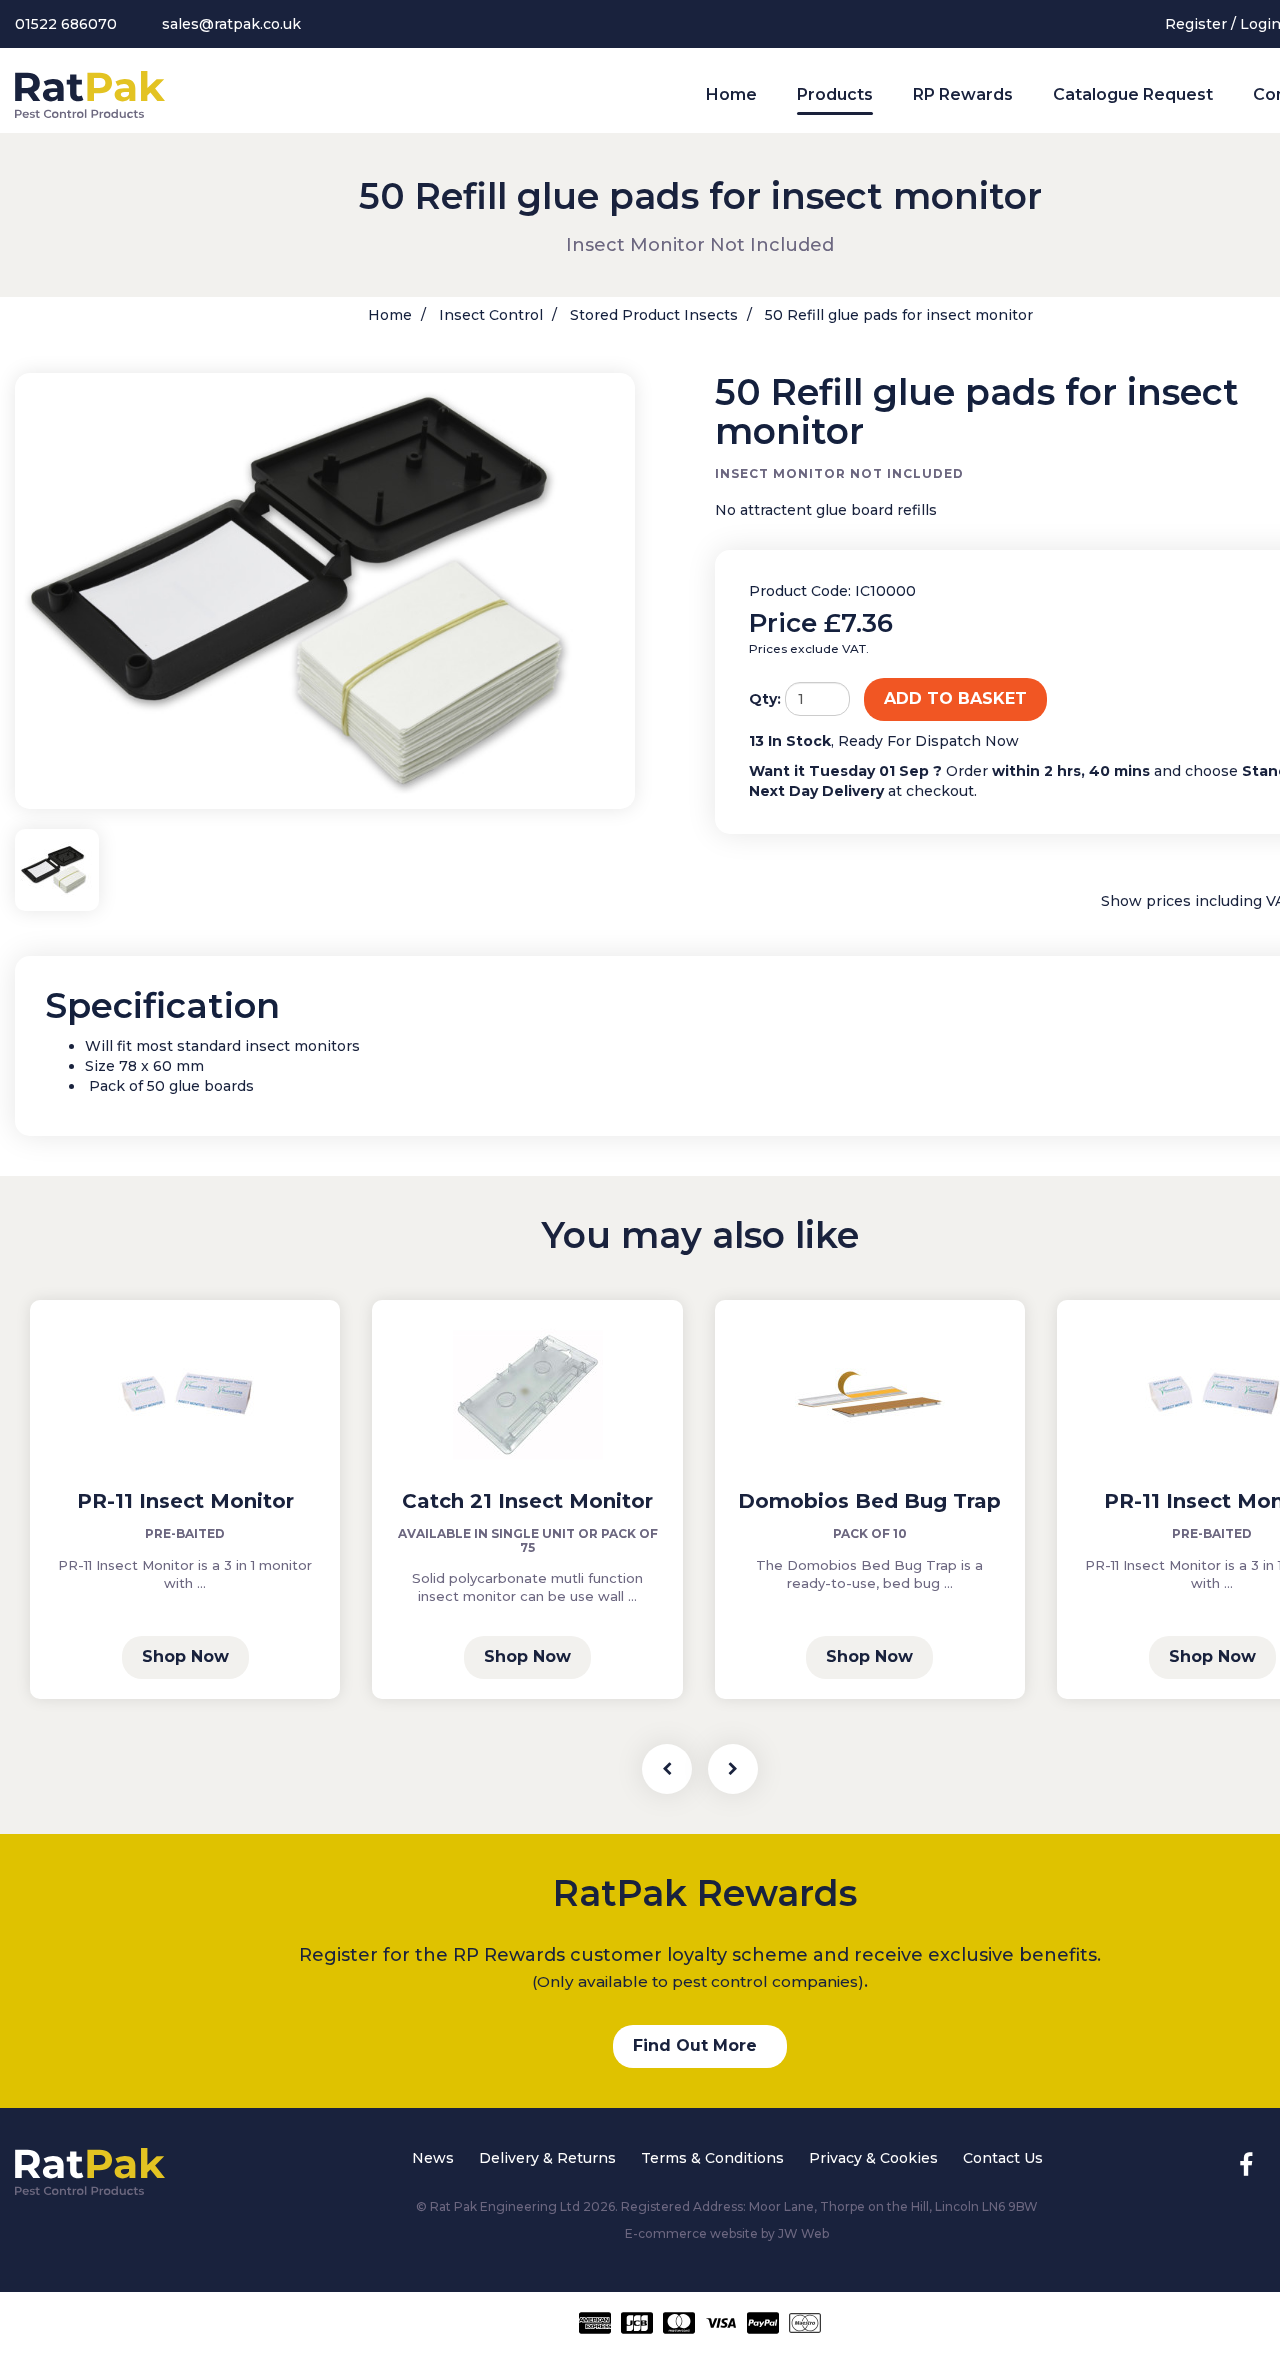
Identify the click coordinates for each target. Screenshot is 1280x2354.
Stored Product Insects (652, 315)
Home (731, 94)
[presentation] (667, 1769)
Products (835, 94)
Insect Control (489, 315)
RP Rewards (963, 94)
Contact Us (1003, 2158)
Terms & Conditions (712, 2158)
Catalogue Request (1133, 94)
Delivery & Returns (547, 2158)
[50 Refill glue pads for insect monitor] (325, 591)
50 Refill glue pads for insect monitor (897, 315)
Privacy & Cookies (873, 2158)
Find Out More (695, 2045)
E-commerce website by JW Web (727, 2233)
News (433, 2158)
